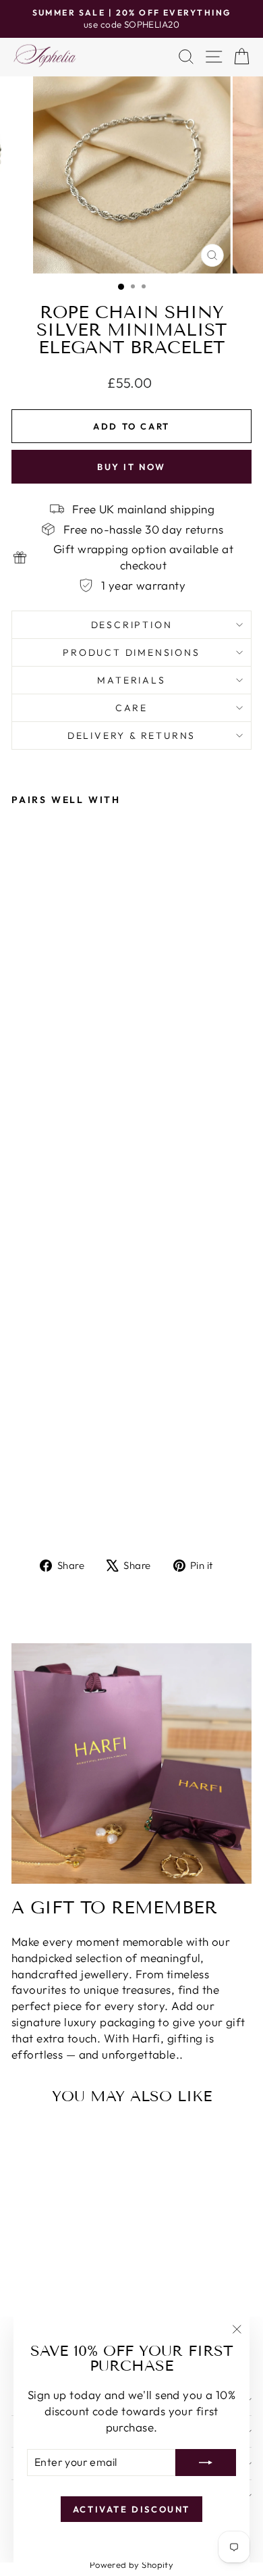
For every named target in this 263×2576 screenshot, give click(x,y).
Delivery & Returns (131, 736)
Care (131, 708)
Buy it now (131, 467)
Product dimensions (131, 652)
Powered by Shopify (132, 2565)
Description (132, 625)
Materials (131, 680)
